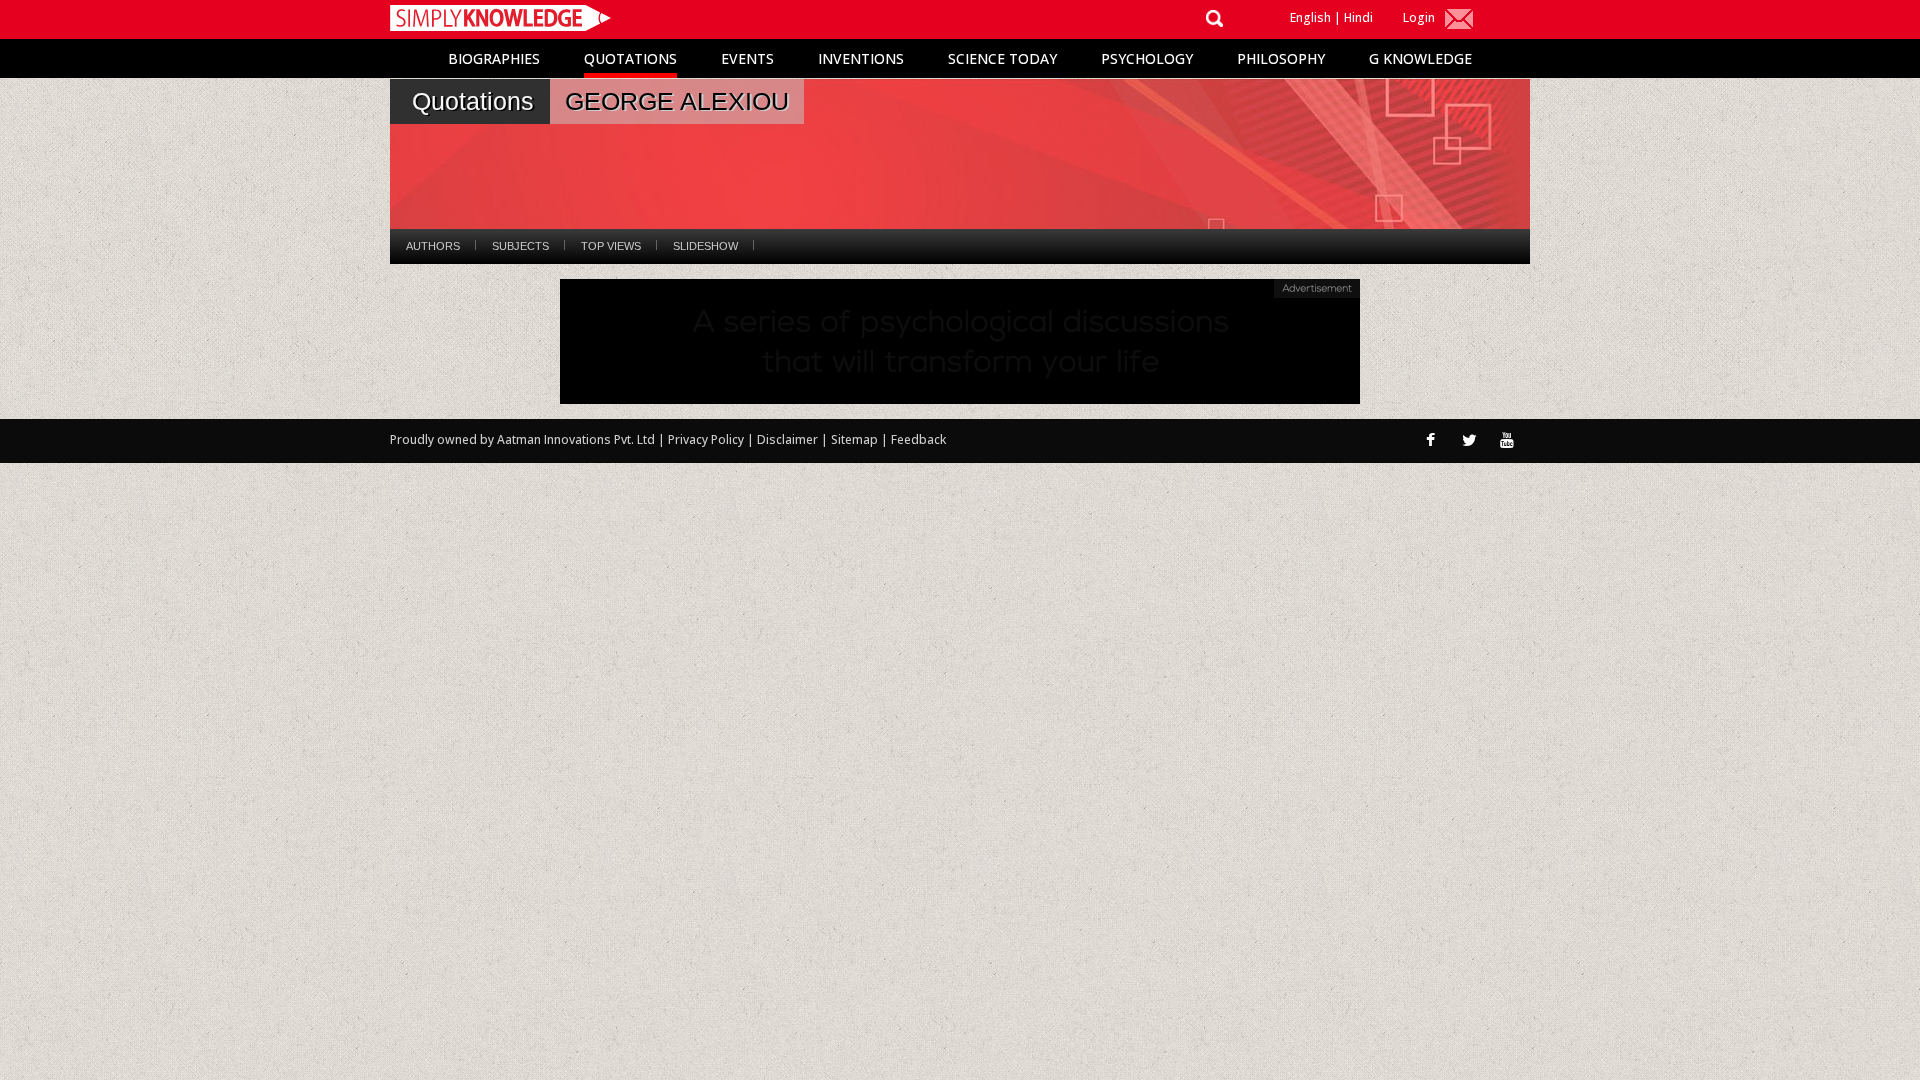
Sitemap (856, 439)
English (1310, 17)
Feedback (918, 439)
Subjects (520, 246)
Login (1419, 17)
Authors (433, 246)
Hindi (1358, 17)
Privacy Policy (707, 439)
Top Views (611, 246)
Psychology (1147, 58)
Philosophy (1281, 58)
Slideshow (705, 246)
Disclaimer (787, 439)
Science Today (1002, 58)
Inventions (861, 58)
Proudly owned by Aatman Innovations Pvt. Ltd (522, 439)
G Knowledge (1420, 58)
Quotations (630, 58)
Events (747, 58)
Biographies (494, 58)
